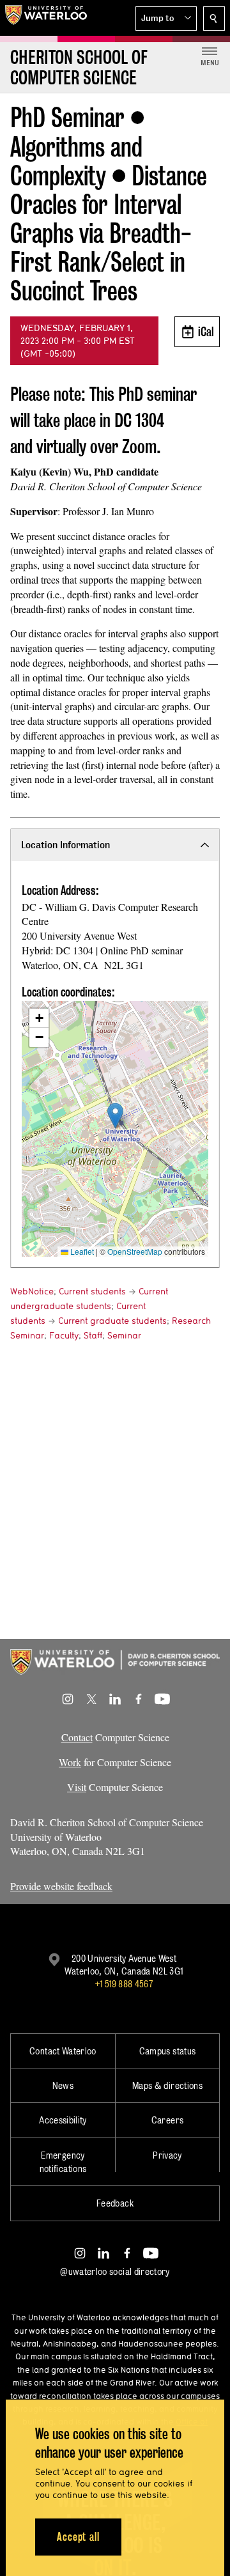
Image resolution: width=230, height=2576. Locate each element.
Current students (92, 1291)
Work (70, 1762)
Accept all (78, 2537)
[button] (166, 19)
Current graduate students (112, 1321)
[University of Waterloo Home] (46, 18)
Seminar (124, 1335)
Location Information (65, 845)
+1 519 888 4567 (124, 1984)
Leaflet (81, 1251)
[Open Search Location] (214, 19)
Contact (77, 1737)
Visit (77, 1787)
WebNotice (32, 1291)
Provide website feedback (61, 1886)
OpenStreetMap (135, 1251)
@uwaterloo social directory (115, 2271)
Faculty (64, 1335)
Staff (93, 1335)
